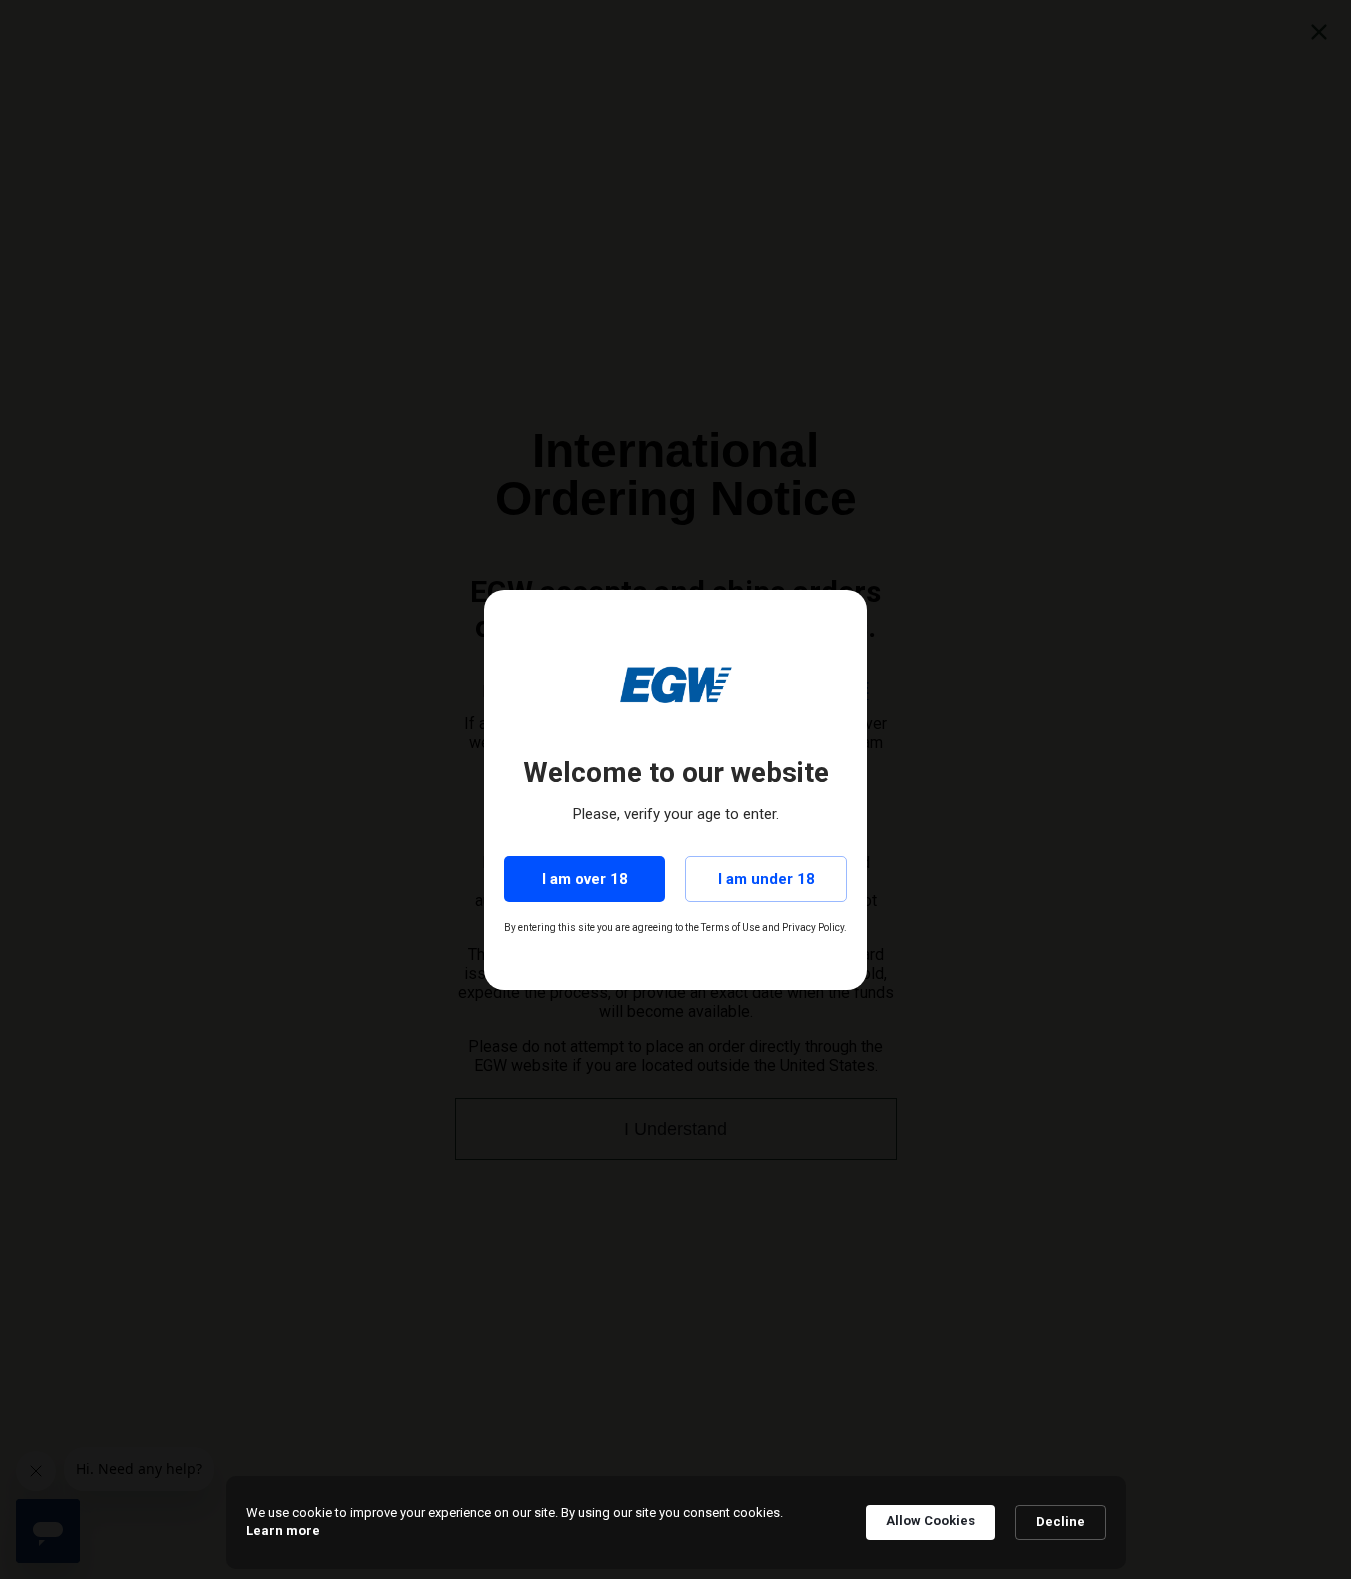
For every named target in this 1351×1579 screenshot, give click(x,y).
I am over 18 (585, 879)
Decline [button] (1060, 1521)
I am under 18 (766, 879)
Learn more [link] (283, 1530)
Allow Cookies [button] (930, 1520)
